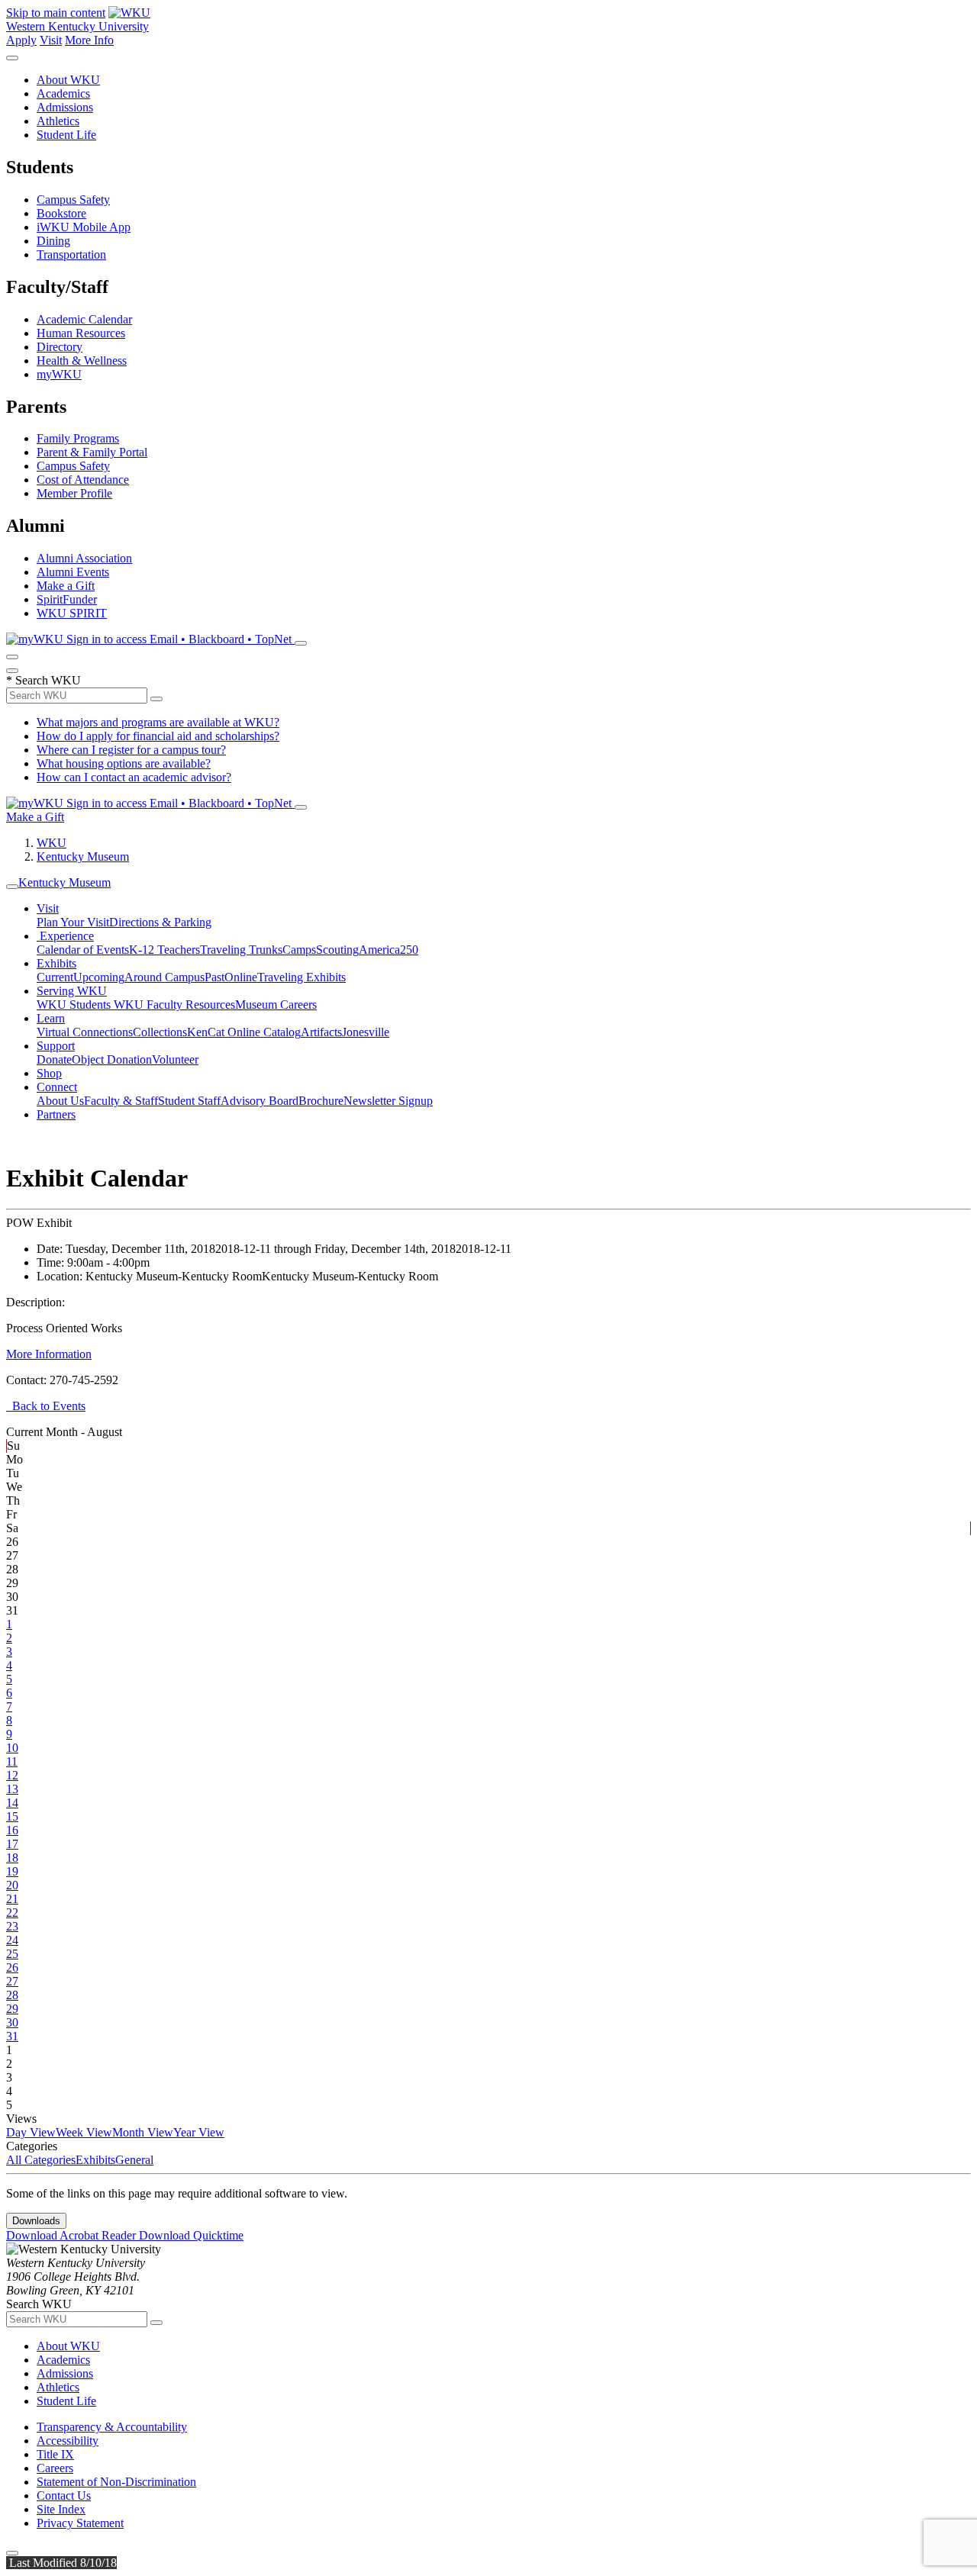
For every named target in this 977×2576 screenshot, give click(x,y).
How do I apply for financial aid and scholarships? (158, 736)
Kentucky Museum (83, 857)
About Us (60, 1101)
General (134, 2160)
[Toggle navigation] (12, 887)
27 (12, 1981)
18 (12, 1858)
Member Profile (74, 493)
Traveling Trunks (241, 950)
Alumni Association (84, 558)
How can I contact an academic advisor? (134, 777)
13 (12, 1789)
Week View (84, 2132)
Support (56, 1046)
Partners (56, 1114)
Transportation (71, 254)
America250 (389, 950)
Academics (63, 93)
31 (12, 2036)
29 (12, 2009)
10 (12, 1748)
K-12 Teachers (164, 950)
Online (241, 977)
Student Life (66, 135)
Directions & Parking (160, 922)
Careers (55, 2468)
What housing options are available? (124, 763)
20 (12, 1885)
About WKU (68, 80)
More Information (49, 1354)
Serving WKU (72, 991)
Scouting (337, 950)
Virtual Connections (85, 1032)
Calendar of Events (83, 950)
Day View (31, 2132)
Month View (143, 2132)
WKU (52, 843)
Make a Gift (66, 586)
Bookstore (61, 213)
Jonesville (366, 1032)
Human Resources (81, 333)
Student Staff (189, 1101)
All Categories (41, 2160)
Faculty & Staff (121, 1101)
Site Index (61, 2509)
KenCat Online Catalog (244, 1032)
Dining (53, 241)
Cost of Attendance (83, 480)
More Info (89, 40)
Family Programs (78, 438)
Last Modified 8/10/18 (61, 2563)
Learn (51, 1018)
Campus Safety (73, 200)
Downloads (36, 2221)
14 (12, 1803)
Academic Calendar (84, 319)
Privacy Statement (80, 2523)
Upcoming (99, 977)
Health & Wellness (82, 361)
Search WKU (44, 680)
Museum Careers (276, 1005)
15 (12, 1816)
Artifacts (321, 1032)
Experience (65, 936)
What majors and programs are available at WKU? (158, 722)
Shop (49, 1073)
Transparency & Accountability (112, 2427)
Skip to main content (56, 13)
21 (12, 1899)
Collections (160, 1032)
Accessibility (68, 2441)
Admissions (65, 107)
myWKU (59, 374)
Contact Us (64, 2495)
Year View (199, 2132)
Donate (54, 1059)
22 (12, 1913)
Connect (57, 1087)
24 (12, 1940)
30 (12, 2022)
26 (12, 1967)
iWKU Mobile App (84, 227)
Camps (299, 950)
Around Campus (164, 977)
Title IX (55, 2454)
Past (214, 977)
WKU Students (75, 1005)
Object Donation (112, 1059)
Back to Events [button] (46, 1406)
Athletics (58, 121)
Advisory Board (260, 1101)
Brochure (321, 1101)
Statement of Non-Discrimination (116, 2482)
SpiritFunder (67, 599)
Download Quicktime (191, 2235)
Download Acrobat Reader (73, 2235)
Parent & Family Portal (92, 452)
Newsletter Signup (388, 1101)
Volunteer (175, 1059)
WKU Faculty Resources (174, 1005)
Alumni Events (73, 572)
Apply (21, 40)
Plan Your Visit (73, 922)
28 (12, 1995)
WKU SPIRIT (72, 613)
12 (12, 1775)
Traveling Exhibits (301, 977)
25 (12, 1954)
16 (12, 1830)
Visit (51, 40)
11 (12, 1761)
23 (12, 1926)
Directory (60, 347)
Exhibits (56, 963)
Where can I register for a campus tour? (131, 750)
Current (55, 977)
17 (12, 1844)
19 (12, 1871)
